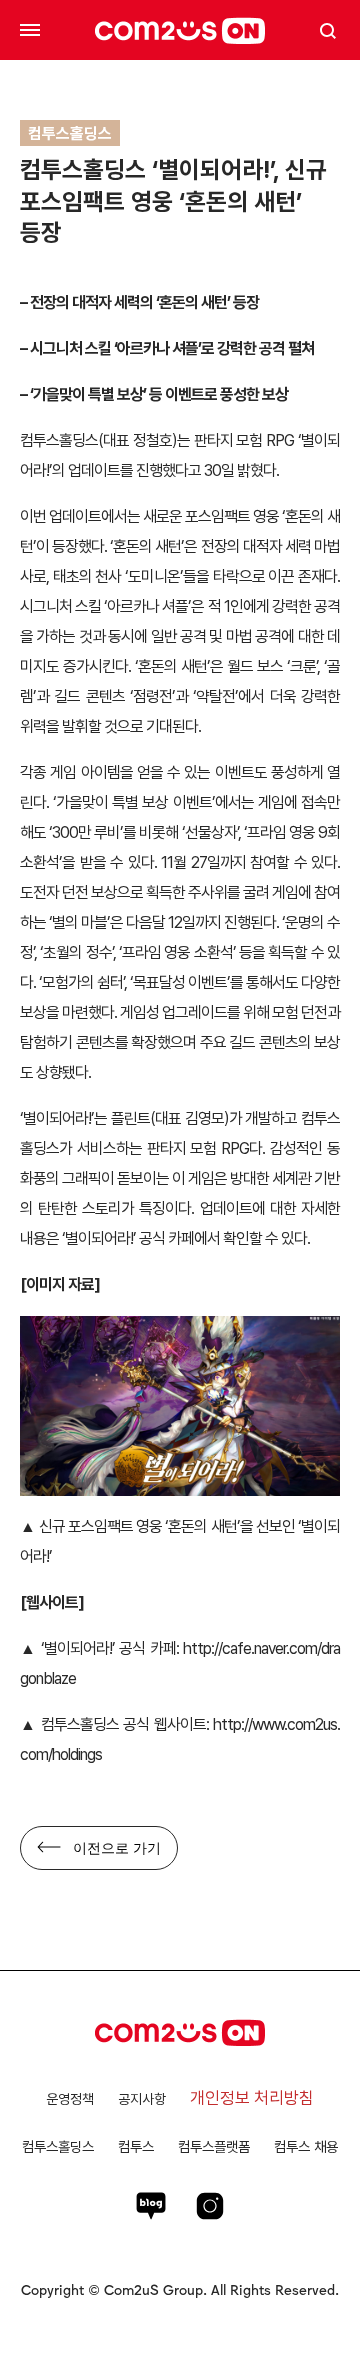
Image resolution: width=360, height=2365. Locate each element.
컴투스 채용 (306, 2146)
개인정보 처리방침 (252, 2098)
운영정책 (70, 2099)
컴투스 (136, 2146)
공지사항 (142, 2099)
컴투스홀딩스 (58, 2146)
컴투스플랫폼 (214, 2146)
